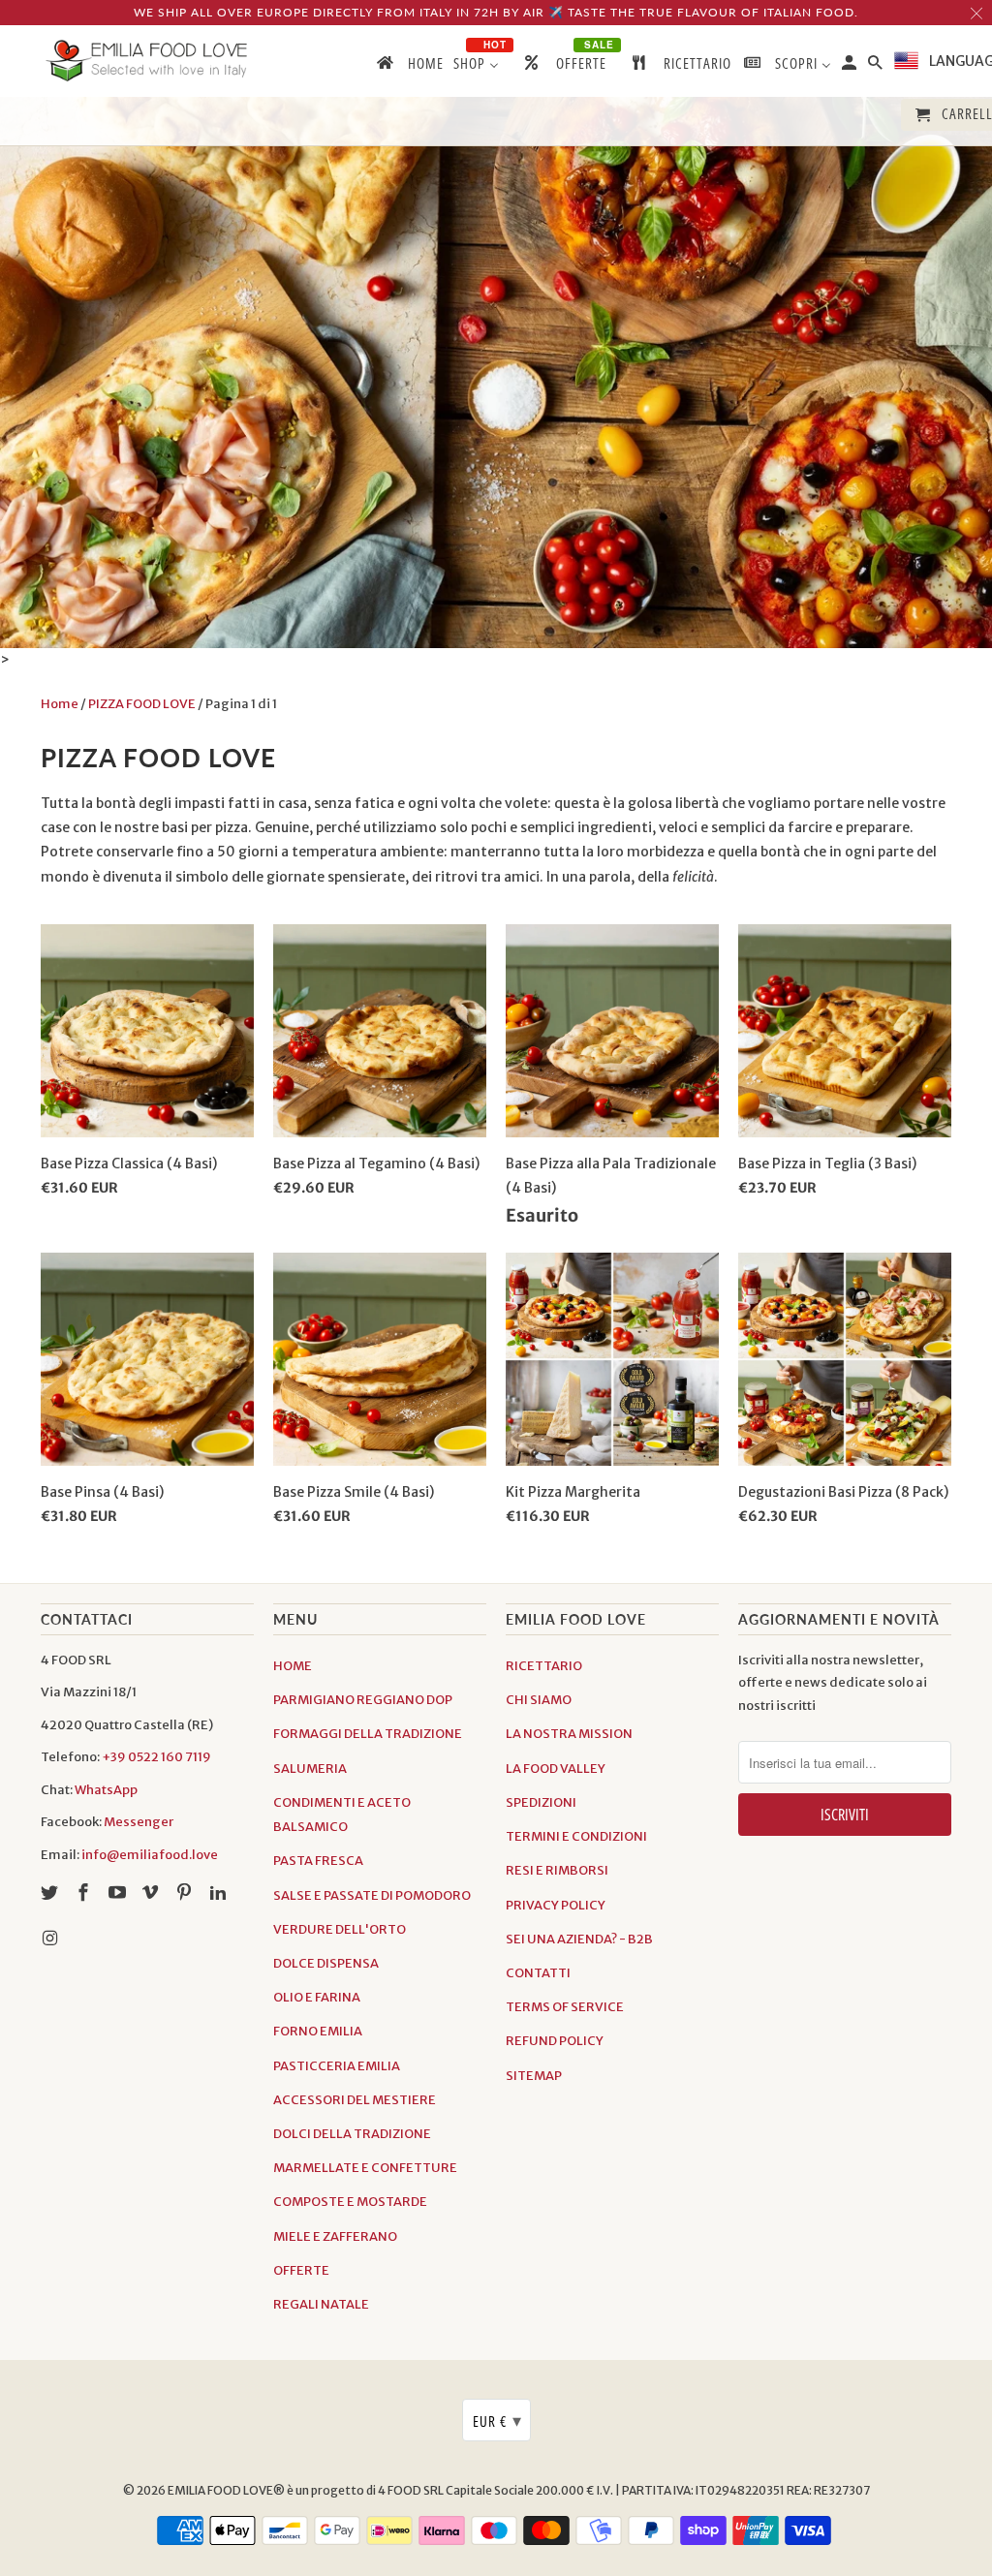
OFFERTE (301, 2270)
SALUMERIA (310, 1769)
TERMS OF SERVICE (565, 2007)
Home (60, 704)
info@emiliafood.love (150, 1855)
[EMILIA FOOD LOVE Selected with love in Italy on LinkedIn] (220, 1893)
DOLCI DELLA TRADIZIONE (352, 2134)
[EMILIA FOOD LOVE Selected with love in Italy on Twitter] (51, 1893)
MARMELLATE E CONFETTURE (365, 2168)
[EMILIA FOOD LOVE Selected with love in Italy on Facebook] (85, 1893)
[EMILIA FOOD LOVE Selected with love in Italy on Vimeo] (152, 1893)
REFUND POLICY (555, 2041)
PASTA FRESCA (318, 1861)
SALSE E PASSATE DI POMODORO (372, 1895)
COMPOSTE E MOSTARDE (350, 2202)
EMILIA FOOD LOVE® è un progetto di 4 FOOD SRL (307, 2490)
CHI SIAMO (539, 1700)
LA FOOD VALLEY (556, 1769)
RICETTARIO (544, 1666)
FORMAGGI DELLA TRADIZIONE (368, 1734)
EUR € (497, 2420)
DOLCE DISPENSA (326, 1963)
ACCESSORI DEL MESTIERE (355, 2100)
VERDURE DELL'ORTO (340, 1929)
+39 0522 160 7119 (156, 1757)
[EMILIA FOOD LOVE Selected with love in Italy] (147, 61)
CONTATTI (538, 1973)
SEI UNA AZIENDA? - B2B (579, 1939)
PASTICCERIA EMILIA (337, 2066)
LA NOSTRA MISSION (569, 1734)
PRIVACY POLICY (556, 1905)
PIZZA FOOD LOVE (142, 704)
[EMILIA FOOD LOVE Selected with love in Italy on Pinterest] (186, 1893)
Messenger (139, 1822)
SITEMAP (534, 2076)
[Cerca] (877, 66)
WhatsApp (106, 1790)
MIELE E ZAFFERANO (335, 2236)
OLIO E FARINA (317, 1997)
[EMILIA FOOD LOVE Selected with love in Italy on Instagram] (51, 1938)
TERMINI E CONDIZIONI (576, 1836)
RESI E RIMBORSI (557, 1870)
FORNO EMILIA (318, 2031)
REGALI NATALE (321, 2304)
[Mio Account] (851, 66)
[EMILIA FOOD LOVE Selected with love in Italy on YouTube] (119, 1893)
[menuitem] (409, 67)
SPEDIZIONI (541, 1802)
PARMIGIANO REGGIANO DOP (363, 1700)
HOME (293, 1666)
